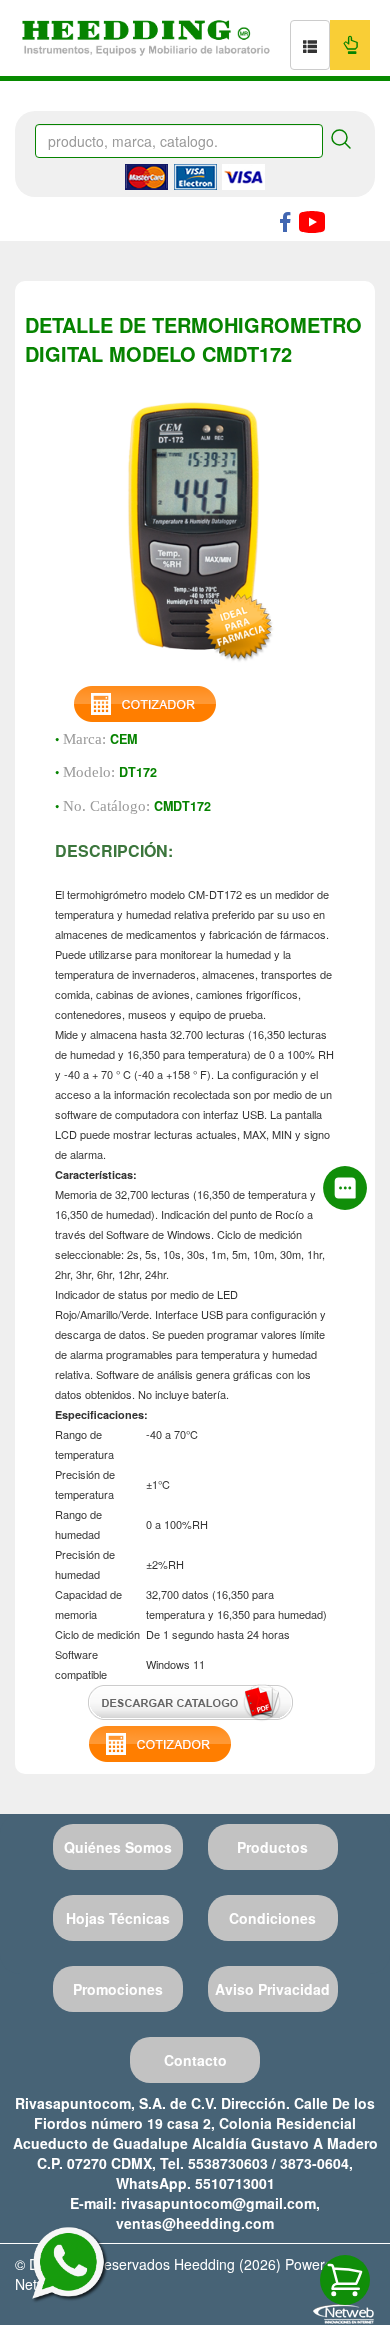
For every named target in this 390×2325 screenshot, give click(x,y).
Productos (272, 1847)
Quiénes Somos (118, 1847)
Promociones (118, 1989)
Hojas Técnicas (118, 1918)
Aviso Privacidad (272, 1989)
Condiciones (272, 1918)
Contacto (195, 2060)
